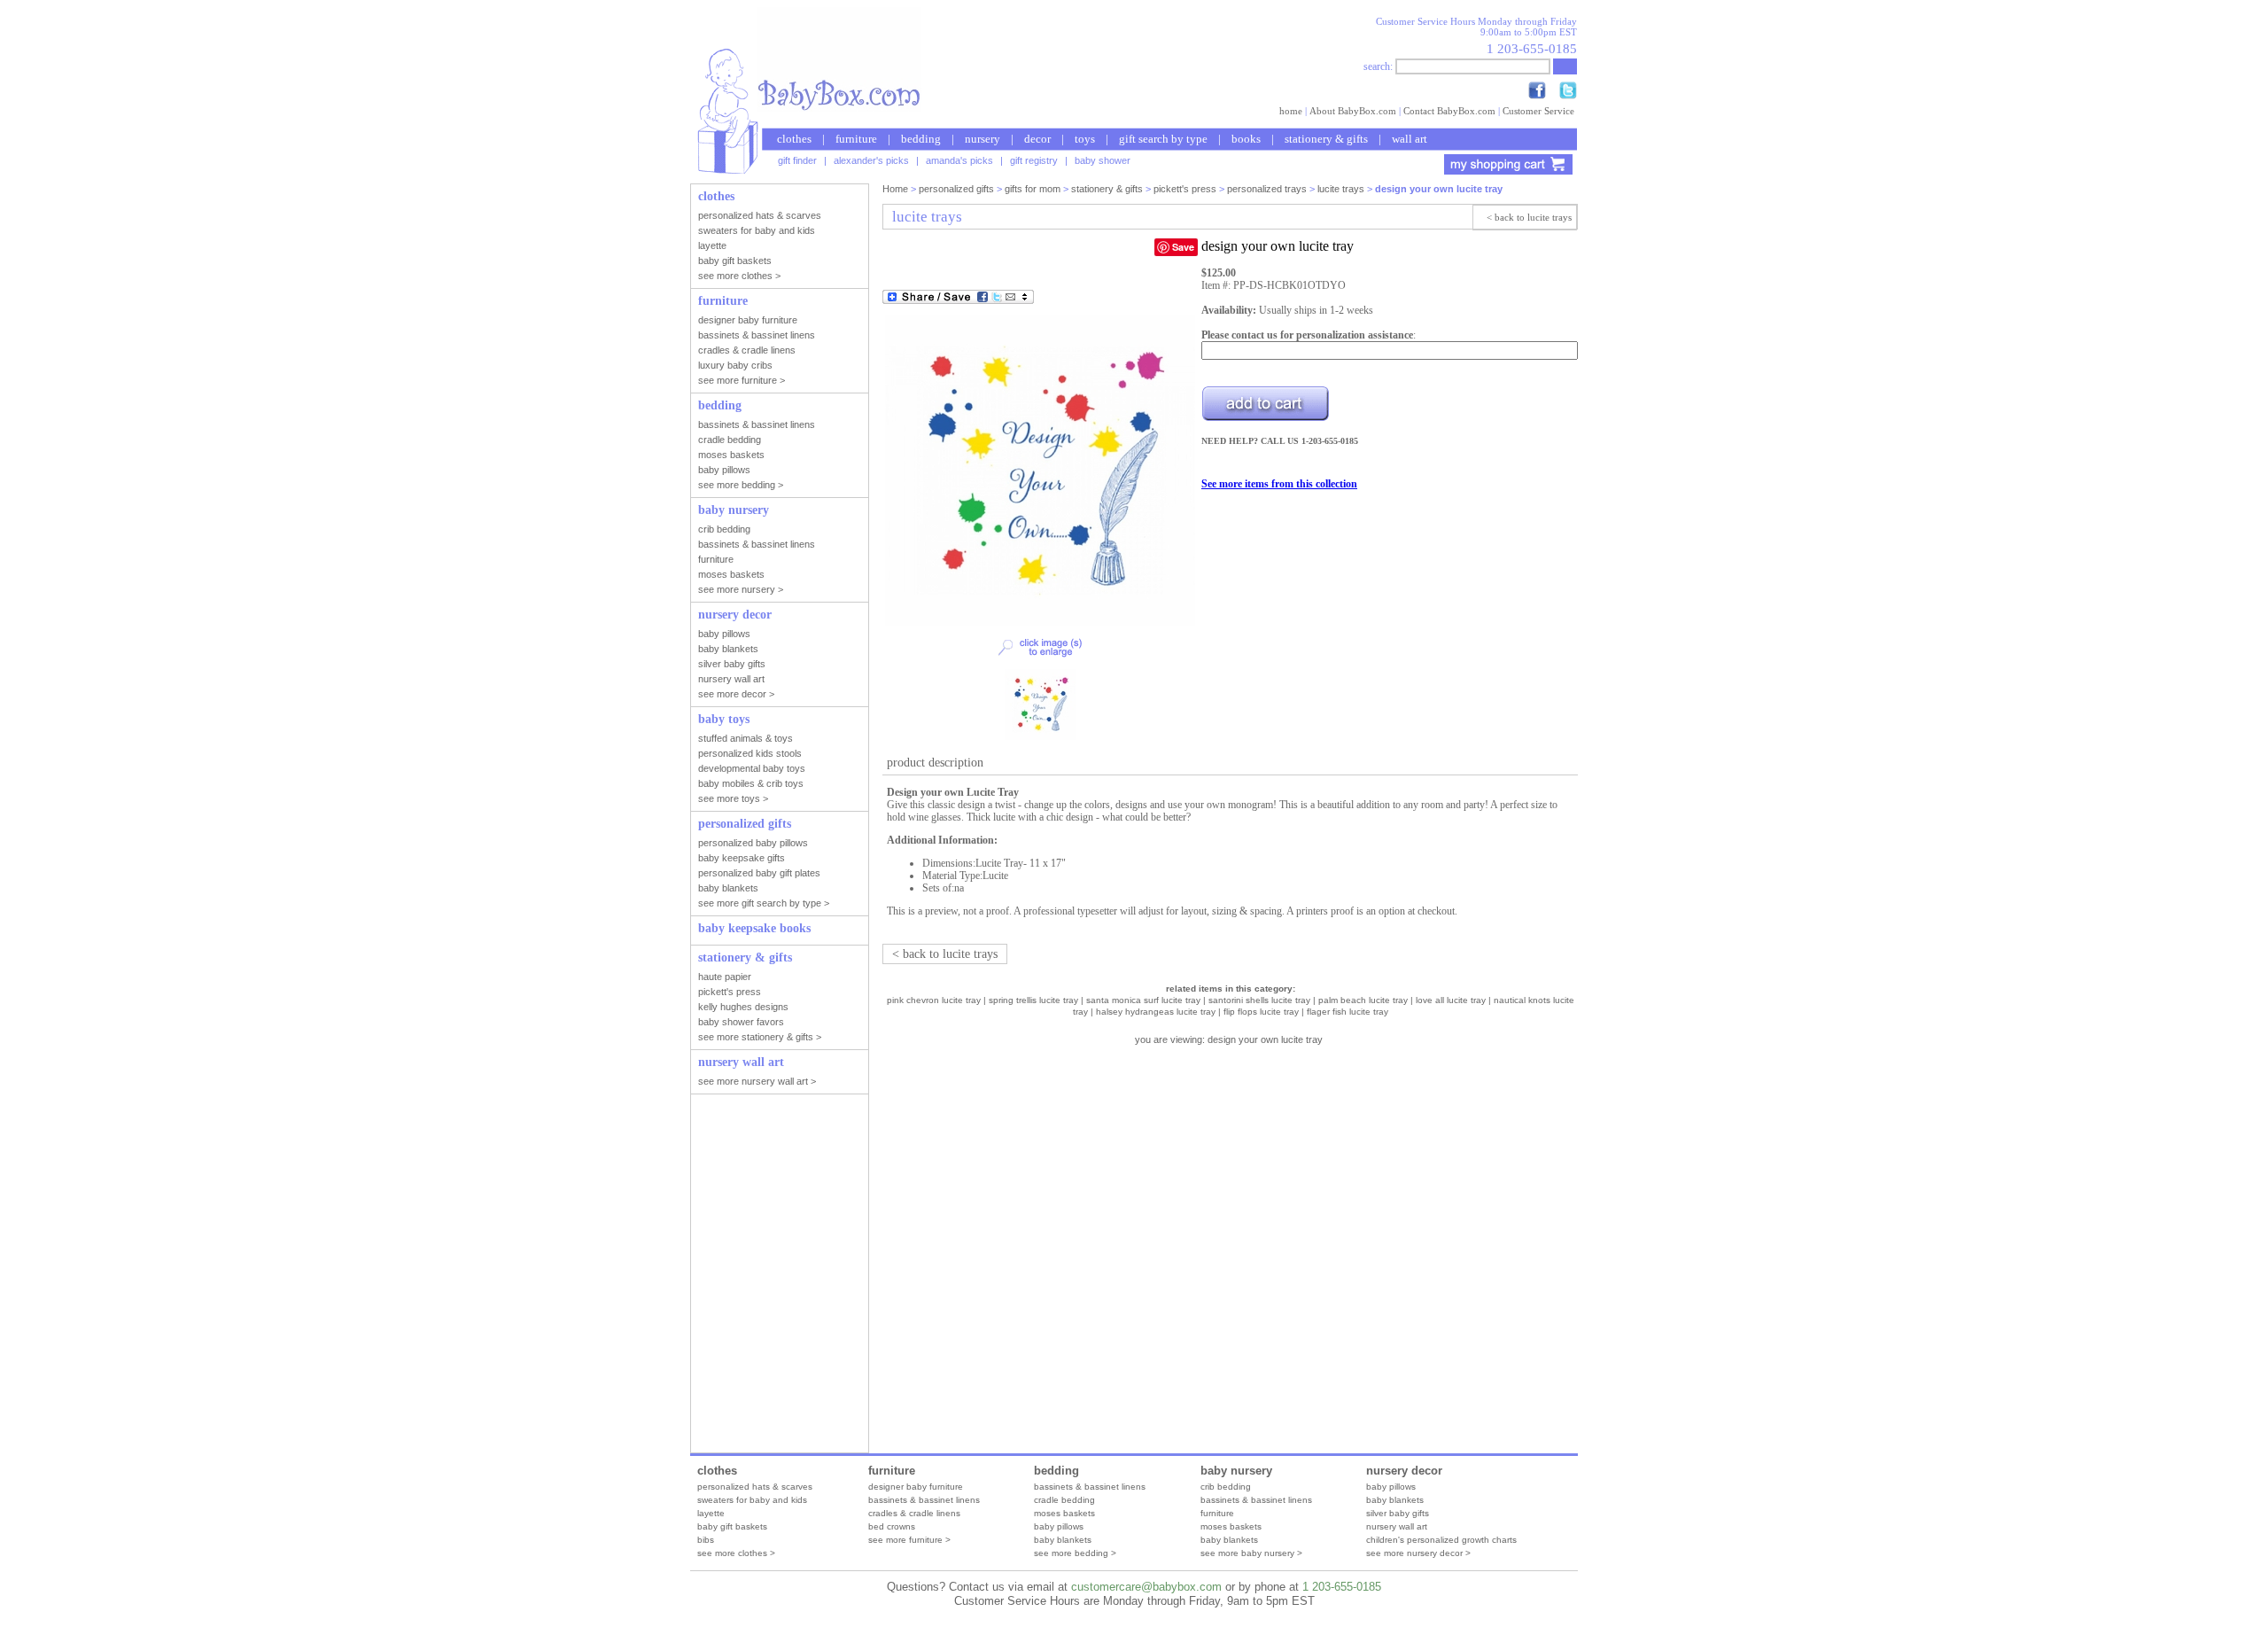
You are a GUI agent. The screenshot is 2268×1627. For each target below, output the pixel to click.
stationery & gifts (1326, 139)
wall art (1410, 139)
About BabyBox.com (1353, 111)
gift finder (797, 160)
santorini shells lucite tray (1259, 1000)
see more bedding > (1075, 1553)
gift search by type (1163, 139)
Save (1183, 247)
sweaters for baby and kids (752, 1500)
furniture (856, 139)
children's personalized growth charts (1441, 1540)
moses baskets (1064, 1513)
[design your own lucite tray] (1040, 622)
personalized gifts (956, 189)
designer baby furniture (916, 1487)
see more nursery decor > (1418, 1553)
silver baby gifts (1398, 1513)
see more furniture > (909, 1540)
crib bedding (1226, 1487)
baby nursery (1236, 1471)
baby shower (1103, 160)
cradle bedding (1064, 1500)
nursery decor (1404, 1471)
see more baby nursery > (1251, 1553)
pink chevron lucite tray (934, 1000)
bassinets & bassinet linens (924, 1500)
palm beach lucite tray (1363, 1000)
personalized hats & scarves (755, 1487)
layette (711, 1513)
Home (895, 189)
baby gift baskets (732, 1526)
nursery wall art (1397, 1526)
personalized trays (1267, 189)
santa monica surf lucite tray (1143, 1000)
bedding (921, 139)
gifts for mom (1033, 189)
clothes (794, 139)
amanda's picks (959, 160)
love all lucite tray (1451, 1000)
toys (1085, 139)
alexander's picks (871, 160)
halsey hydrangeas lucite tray (1156, 1012)
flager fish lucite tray (1348, 1012)
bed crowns (892, 1526)
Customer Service (1538, 111)
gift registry (1034, 160)
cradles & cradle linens (914, 1513)
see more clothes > (736, 1553)
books (1246, 139)
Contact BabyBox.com (1449, 111)
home (1291, 111)
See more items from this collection (1279, 484)
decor (1037, 139)
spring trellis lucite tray (1033, 1000)
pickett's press (1185, 189)
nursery (983, 139)
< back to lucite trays (1529, 217)
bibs (706, 1540)
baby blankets (1063, 1540)
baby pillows (1059, 1526)
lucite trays (1341, 189)
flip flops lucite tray (1261, 1012)
